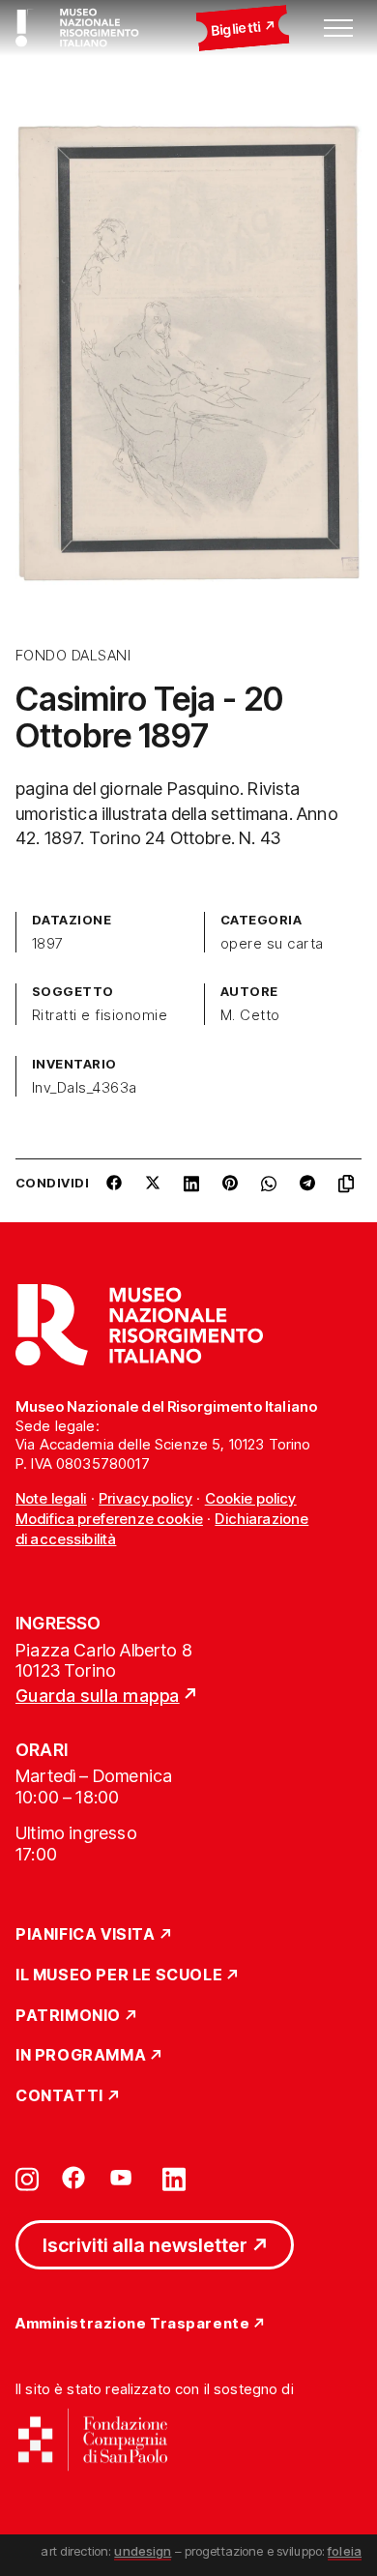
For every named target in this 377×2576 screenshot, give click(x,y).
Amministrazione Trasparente (132, 2324)
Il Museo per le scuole (119, 1976)
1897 (48, 944)
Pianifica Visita (86, 1935)
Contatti (59, 2096)
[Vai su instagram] (27, 2178)
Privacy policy (145, 1498)
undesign (143, 2551)
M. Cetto (250, 1015)
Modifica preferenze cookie (109, 1519)
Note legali (51, 1498)
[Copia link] (350, 1190)
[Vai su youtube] (124, 2178)
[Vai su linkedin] (174, 2178)
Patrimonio (68, 2016)
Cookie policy (251, 1498)
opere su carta (272, 944)
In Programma (81, 2056)
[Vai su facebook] (73, 2178)
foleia (345, 2551)
